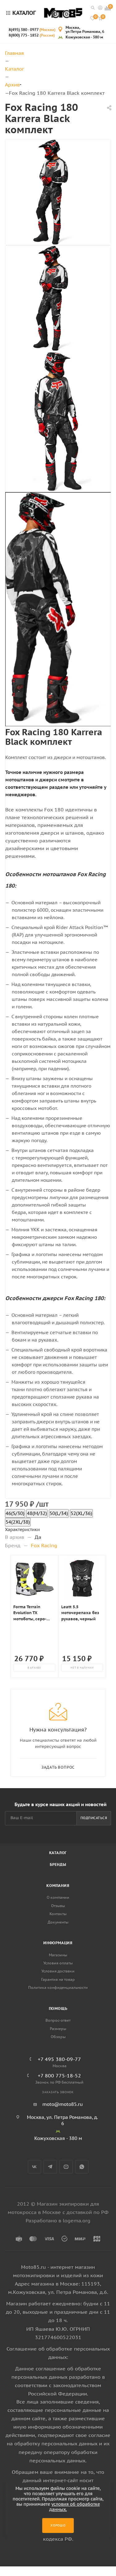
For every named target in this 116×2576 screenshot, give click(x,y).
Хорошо (58, 2525)
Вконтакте (34, 2167)
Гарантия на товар (58, 1979)
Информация (58, 1943)
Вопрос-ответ (58, 2020)
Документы (58, 1922)
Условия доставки (58, 1971)
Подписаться (94, 1818)
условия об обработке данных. (75, 2507)
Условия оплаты (58, 1963)
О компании (58, 1897)
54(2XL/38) (18, 1522)
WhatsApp (82, 2167)
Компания (58, 1886)
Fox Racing (44, 1545)
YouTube (66, 2167)
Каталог (58, 1853)
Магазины (58, 1955)
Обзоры (58, 2037)
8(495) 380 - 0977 (32, 30)
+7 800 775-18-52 (59, 2076)
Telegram (50, 2167)
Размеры (58, 2029)
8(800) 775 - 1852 (32, 35)
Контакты (58, 1914)
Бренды (58, 1864)
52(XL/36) (81, 1513)
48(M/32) (37, 1513)
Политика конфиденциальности (58, 1987)
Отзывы (58, 1906)
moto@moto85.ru (63, 2104)
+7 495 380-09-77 (59, 2059)
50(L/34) (59, 1513)
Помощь (58, 2008)
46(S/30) (15, 1513)
